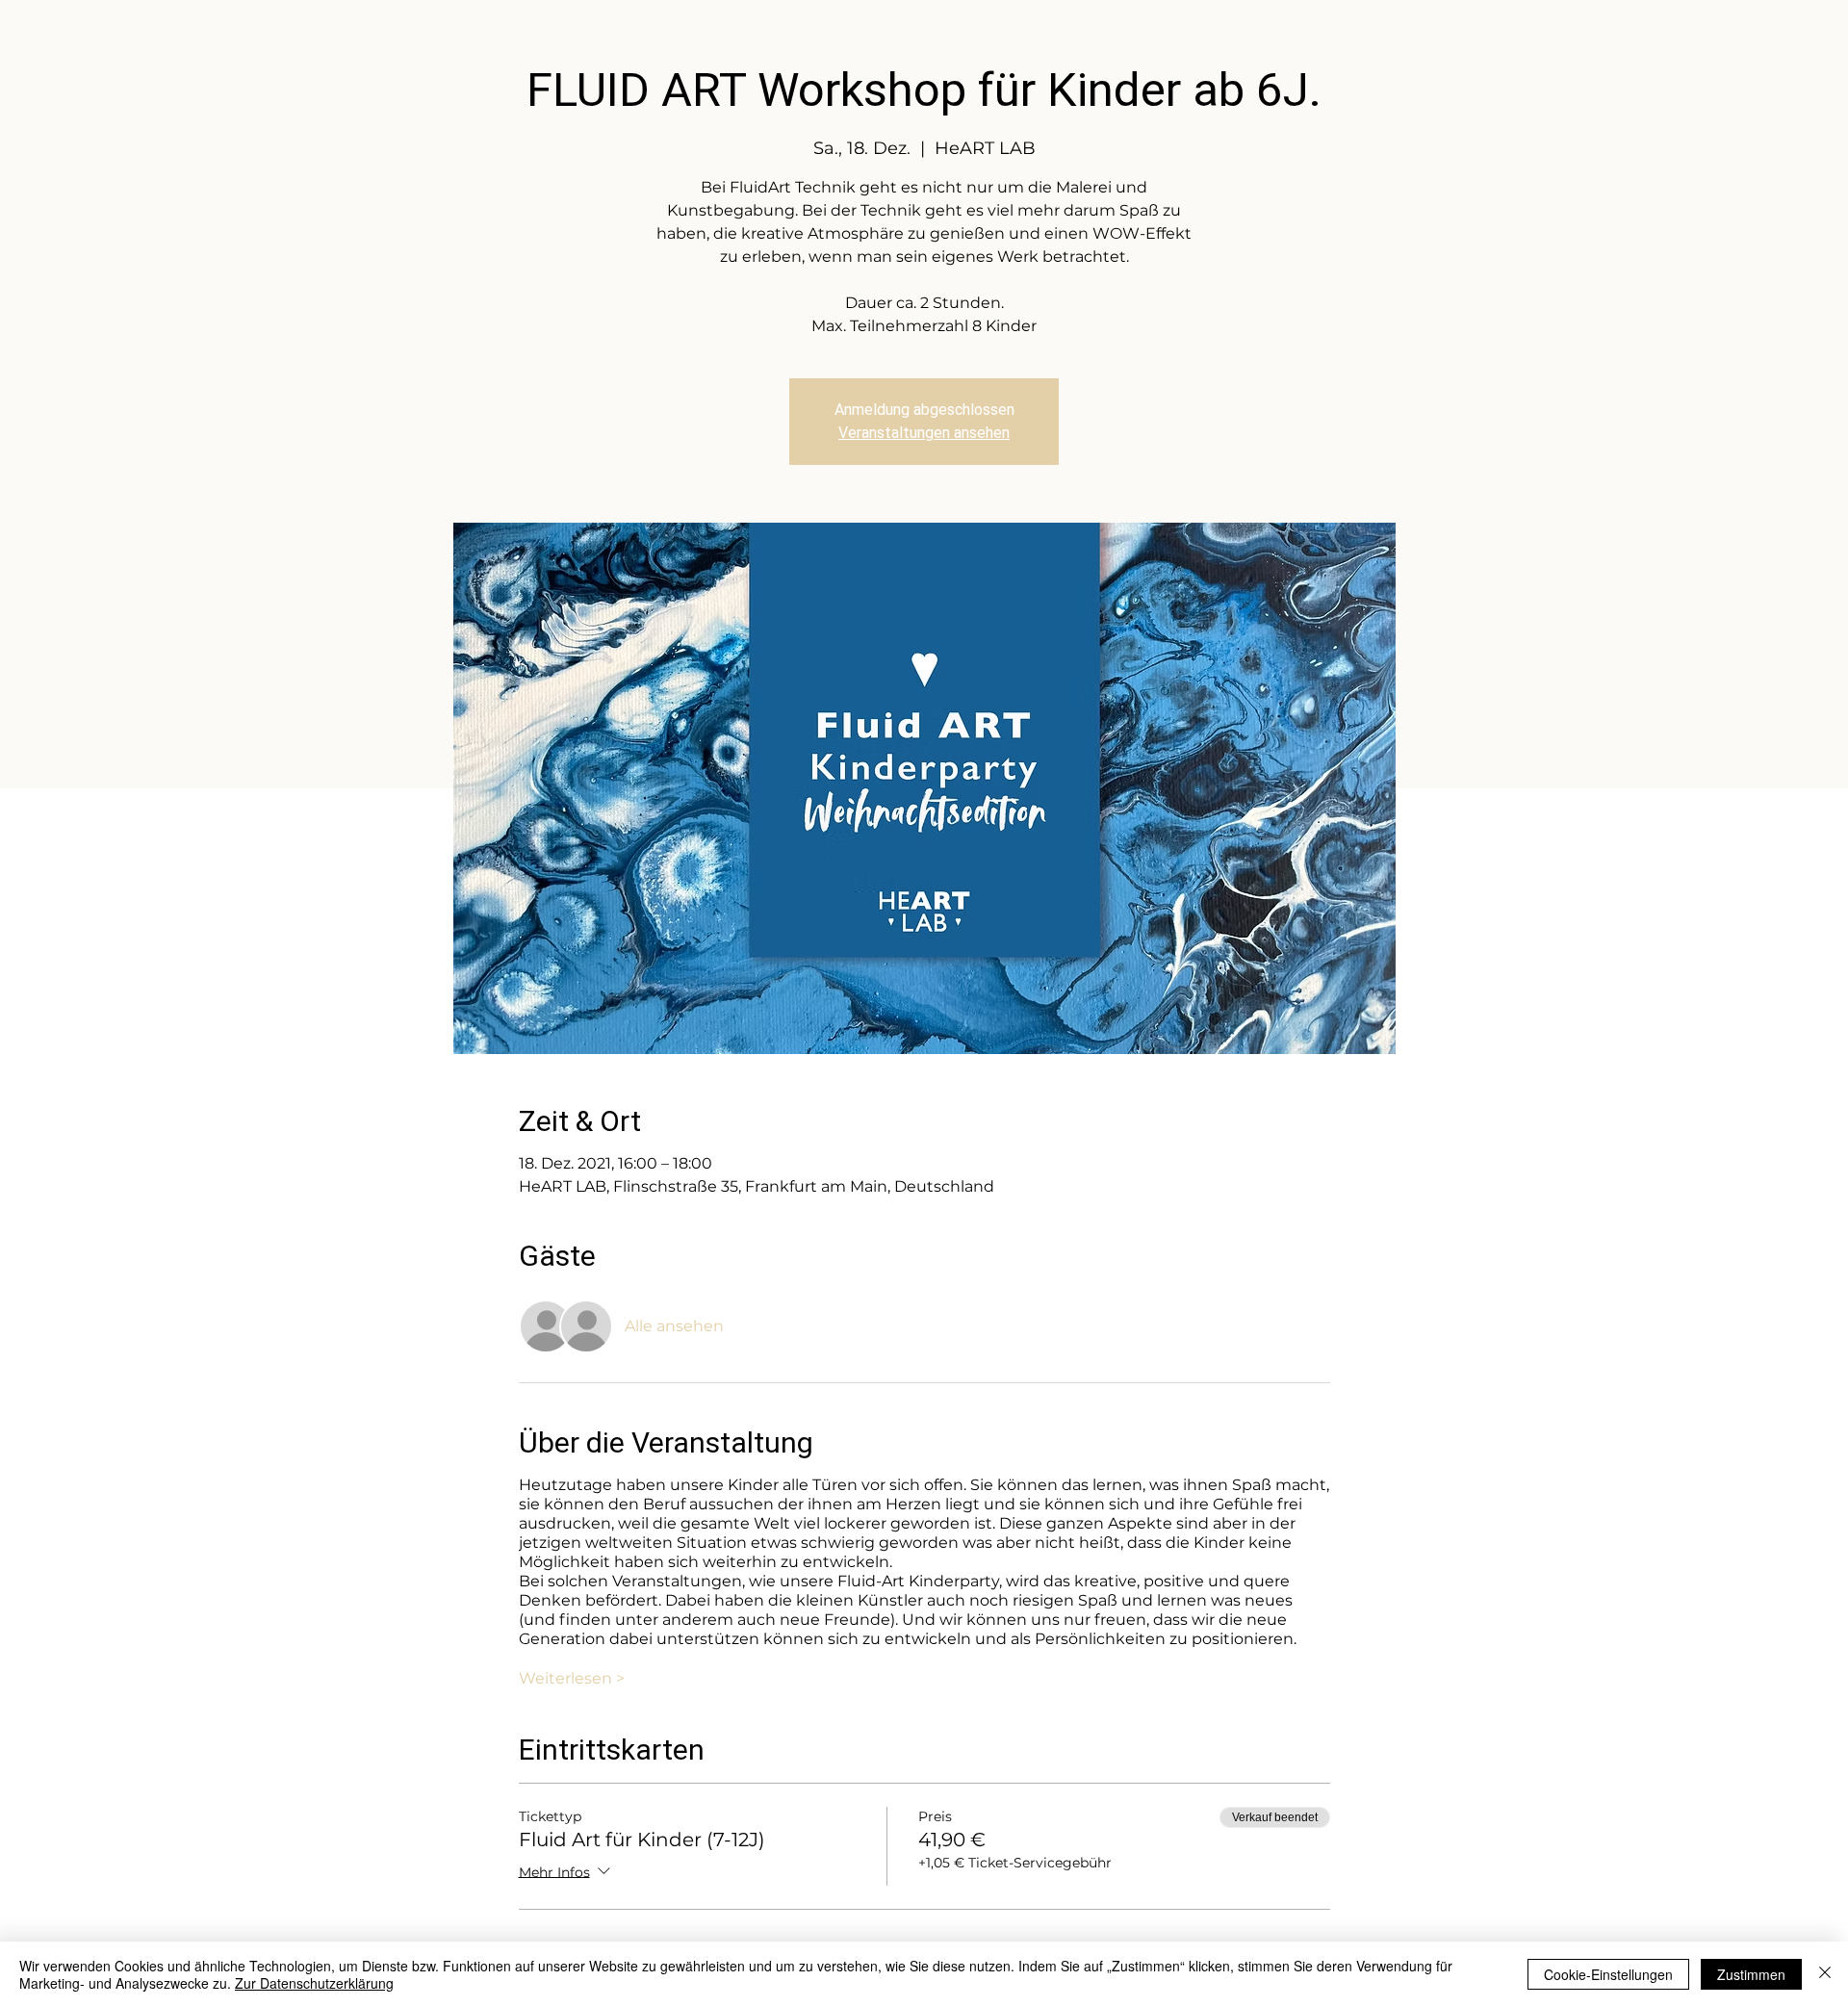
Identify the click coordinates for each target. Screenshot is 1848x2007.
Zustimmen (1751, 1974)
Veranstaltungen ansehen (924, 433)
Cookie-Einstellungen (1608, 1974)
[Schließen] (1825, 1974)
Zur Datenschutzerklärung (314, 1983)
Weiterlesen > (572, 1678)
